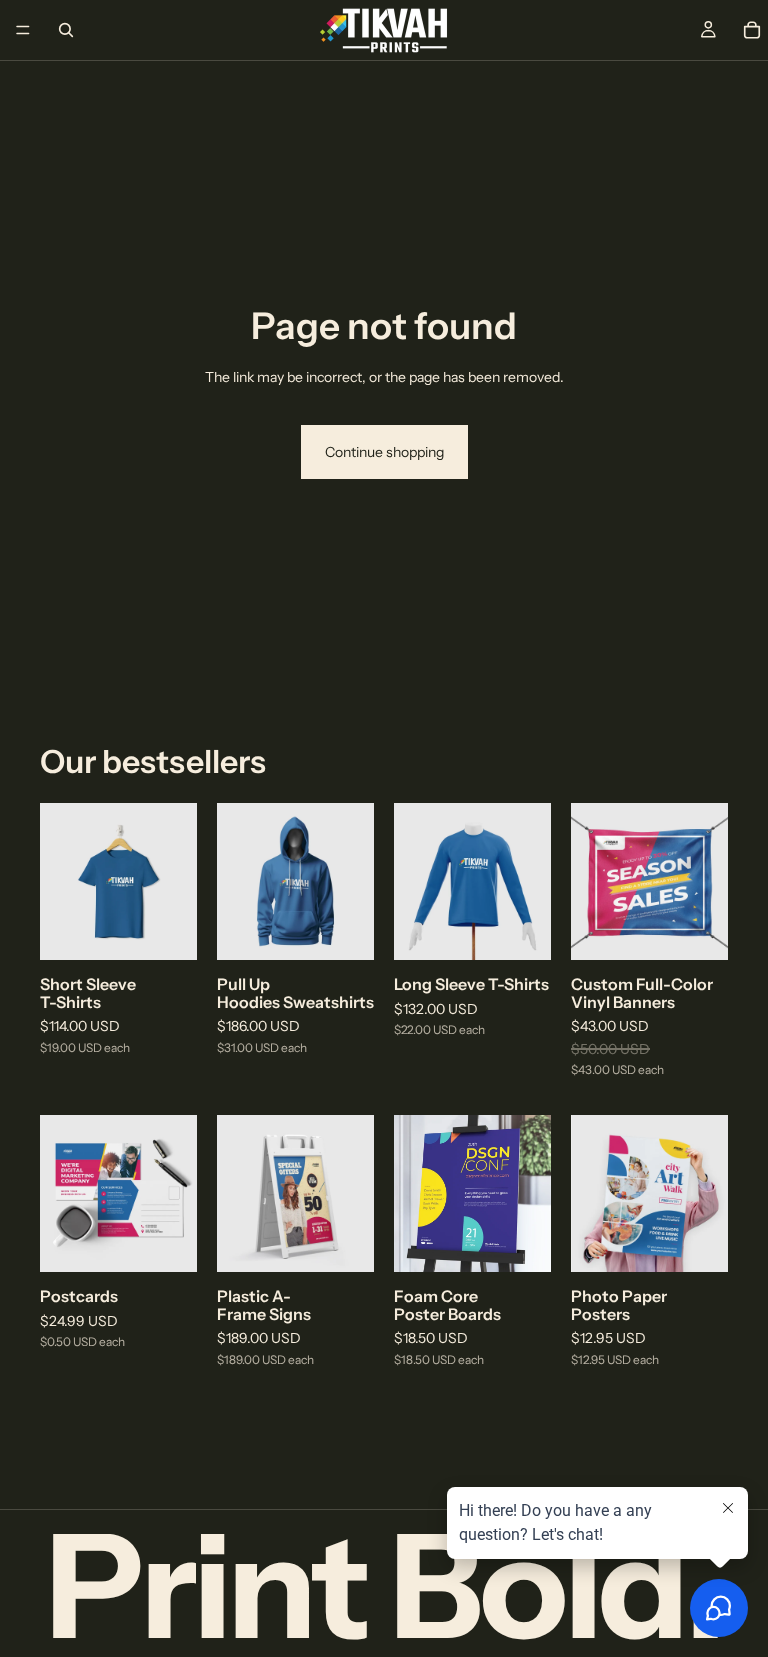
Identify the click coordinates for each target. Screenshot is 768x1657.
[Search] (66, 30)
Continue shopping (384, 452)
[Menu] (23, 30)
